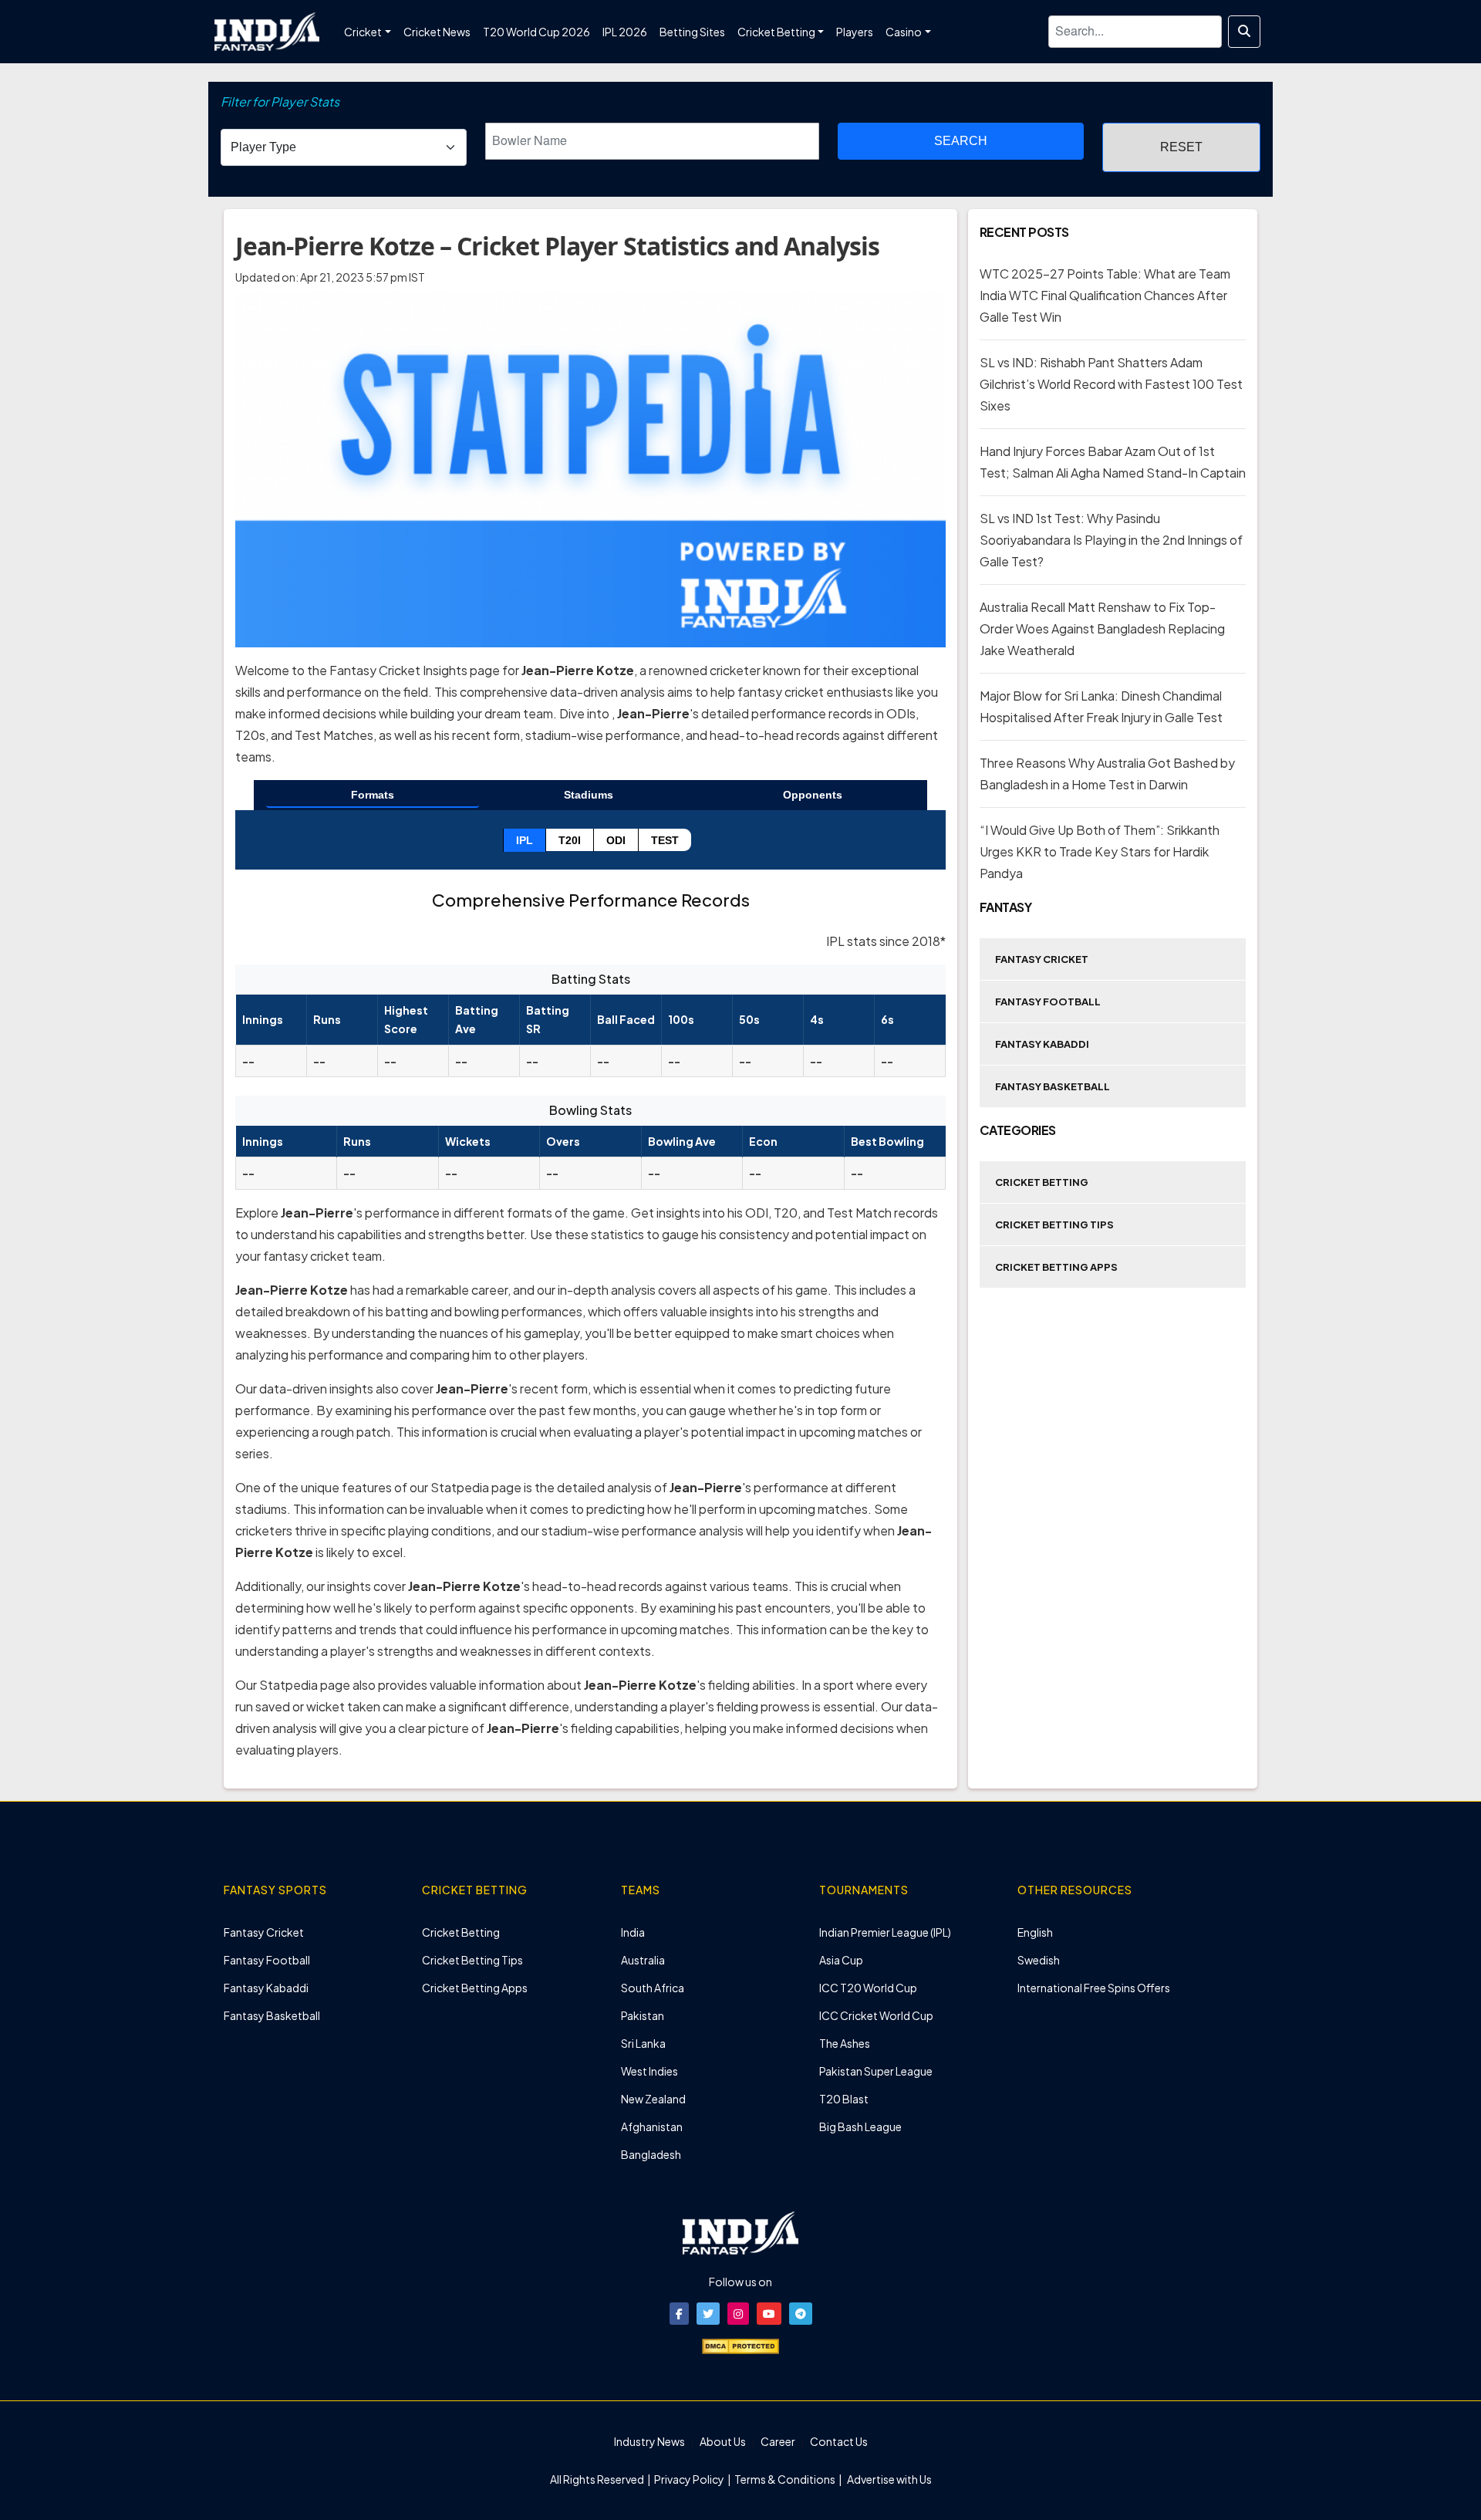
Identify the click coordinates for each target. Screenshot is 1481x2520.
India (633, 1932)
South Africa (653, 1988)
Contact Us (839, 2441)
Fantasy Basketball (1053, 1086)
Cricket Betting (1042, 1182)
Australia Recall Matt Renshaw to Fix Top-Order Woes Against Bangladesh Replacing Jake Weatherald (1102, 628)
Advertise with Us (889, 2479)
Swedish (1039, 1960)
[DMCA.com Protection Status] (740, 2345)
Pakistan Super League (876, 2071)
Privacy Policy (690, 2479)
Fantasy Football (1048, 1002)
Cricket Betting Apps (1056, 1267)
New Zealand (653, 2099)
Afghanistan (652, 2126)
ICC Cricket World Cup (876, 2015)
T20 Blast (844, 2099)
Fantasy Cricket (1042, 959)
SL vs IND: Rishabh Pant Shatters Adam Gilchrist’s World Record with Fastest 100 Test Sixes (1111, 384)
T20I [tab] (570, 840)
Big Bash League (860, 2126)
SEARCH (961, 141)
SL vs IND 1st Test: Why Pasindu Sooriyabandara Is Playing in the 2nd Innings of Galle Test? (1111, 540)
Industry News (649, 2441)
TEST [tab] (665, 840)
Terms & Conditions (785, 2479)
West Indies (649, 2071)
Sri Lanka (643, 2043)
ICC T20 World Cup (868, 1988)
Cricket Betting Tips (1054, 1225)
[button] (679, 2314)
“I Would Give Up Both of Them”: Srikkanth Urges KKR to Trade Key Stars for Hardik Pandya (1100, 851)
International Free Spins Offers (1094, 1988)
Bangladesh (651, 2154)
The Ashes (845, 2043)
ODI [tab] (616, 840)
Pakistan (643, 2015)
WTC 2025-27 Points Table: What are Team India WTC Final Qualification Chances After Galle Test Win (1105, 295)
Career (778, 2441)
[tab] (373, 796)
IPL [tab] (525, 840)
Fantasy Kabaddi (1042, 1044)
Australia (643, 1960)
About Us (723, 2441)
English (1035, 1932)
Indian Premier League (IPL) (885, 1932)
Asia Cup (841, 1960)
